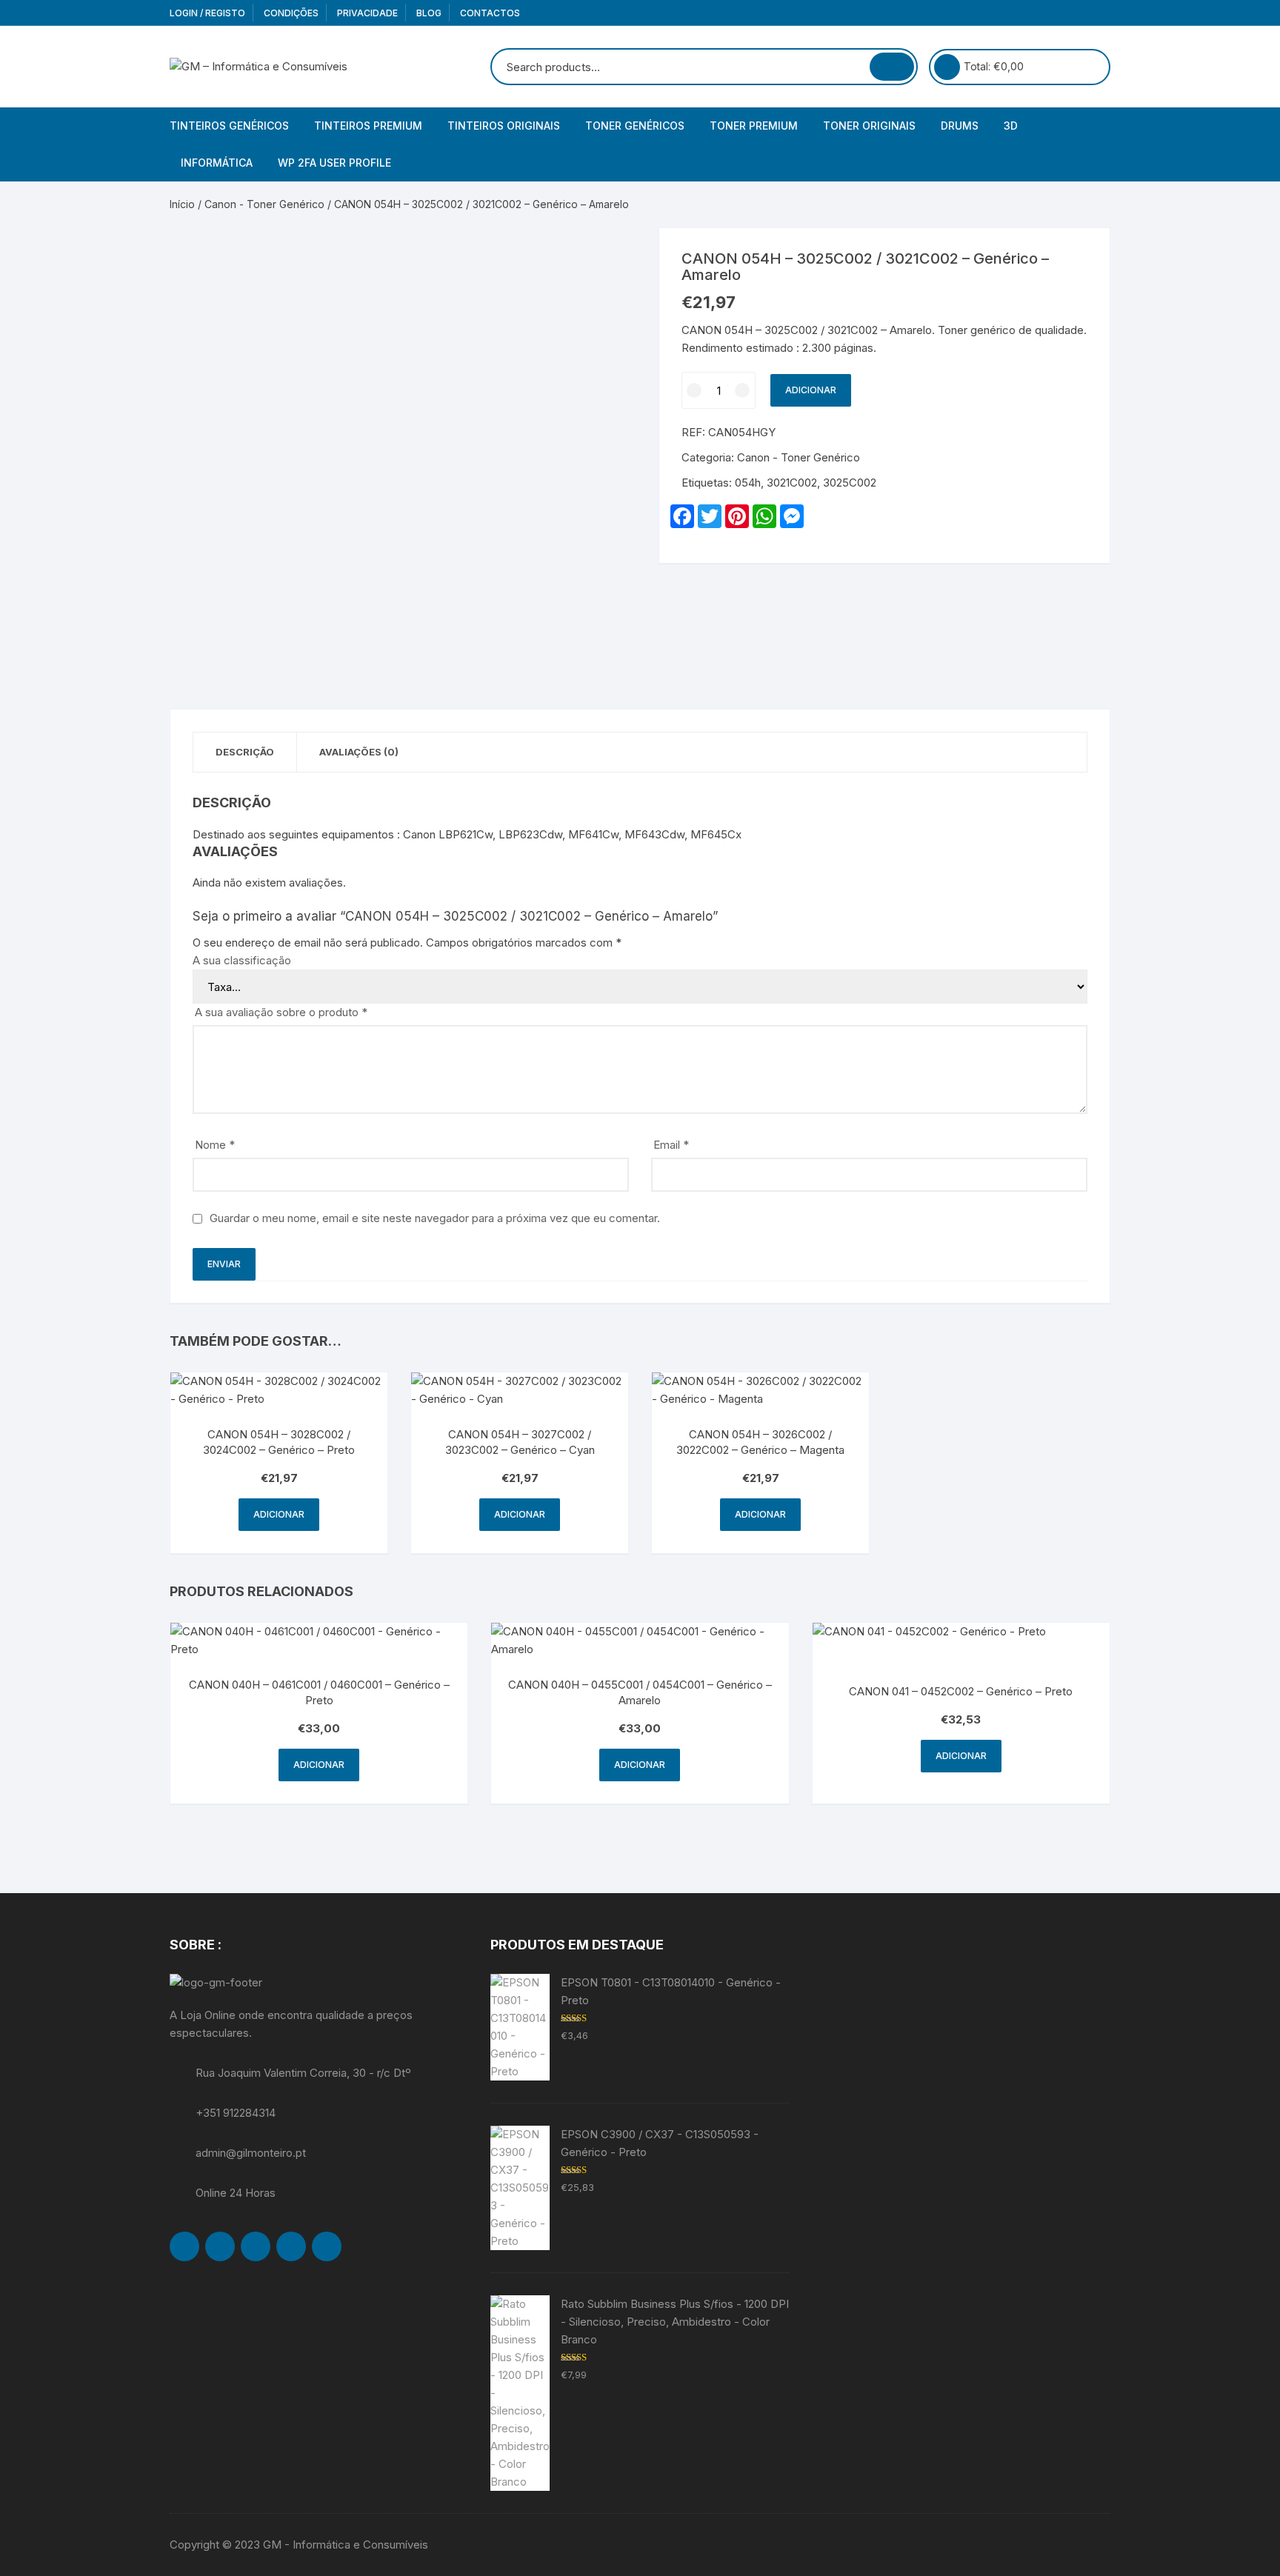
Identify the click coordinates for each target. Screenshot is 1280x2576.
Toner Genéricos (635, 126)
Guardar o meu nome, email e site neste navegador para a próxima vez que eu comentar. (435, 1218)
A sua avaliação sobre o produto (281, 1012)
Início (182, 204)
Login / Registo (207, 13)
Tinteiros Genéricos (229, 126)
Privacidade (367, 13)
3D (1011, 126)
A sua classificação (242, 960)
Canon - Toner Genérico (264, 204)
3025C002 (850, 483)
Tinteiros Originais (504, 126)
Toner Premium (754, 126)
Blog (429, 13)
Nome (215, 1145)
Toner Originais (869, 126)
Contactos (490, 13)
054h (748, 483)
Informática (217, 163)
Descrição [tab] (245, 752)
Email (671, 1145)
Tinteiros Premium (368, 126)
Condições (291, 13)
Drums (960, 126)
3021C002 (792, 483)
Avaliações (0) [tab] (359, 752)
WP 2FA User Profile (334, 163)
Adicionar (811, 390)
